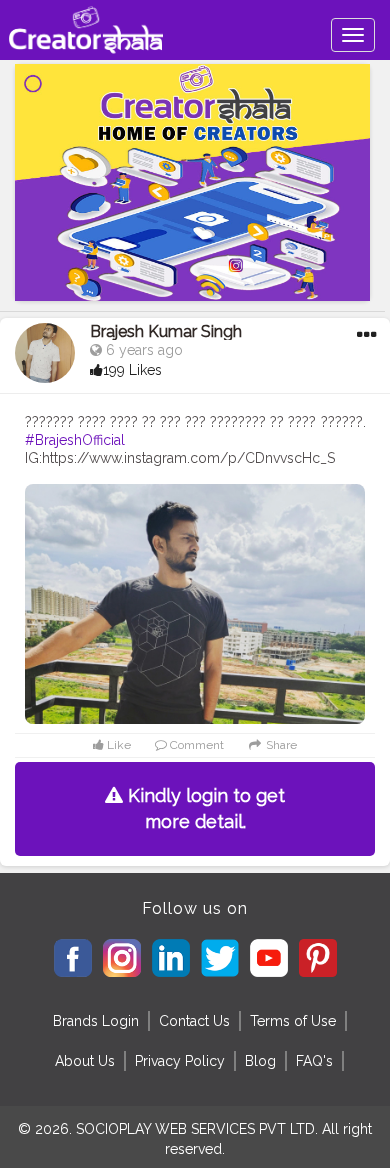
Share (280, 745)
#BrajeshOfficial (75, 440)
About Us (85, 1061)
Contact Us (194, 1021)
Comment (195, 745)
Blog (260, 1061)
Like (117, 745)
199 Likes (132, 370)
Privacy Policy (180, 1061)
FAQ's (314, 1061)
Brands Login (96, 1021)
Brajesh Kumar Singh (166, 331)
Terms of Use (293, 1021)
